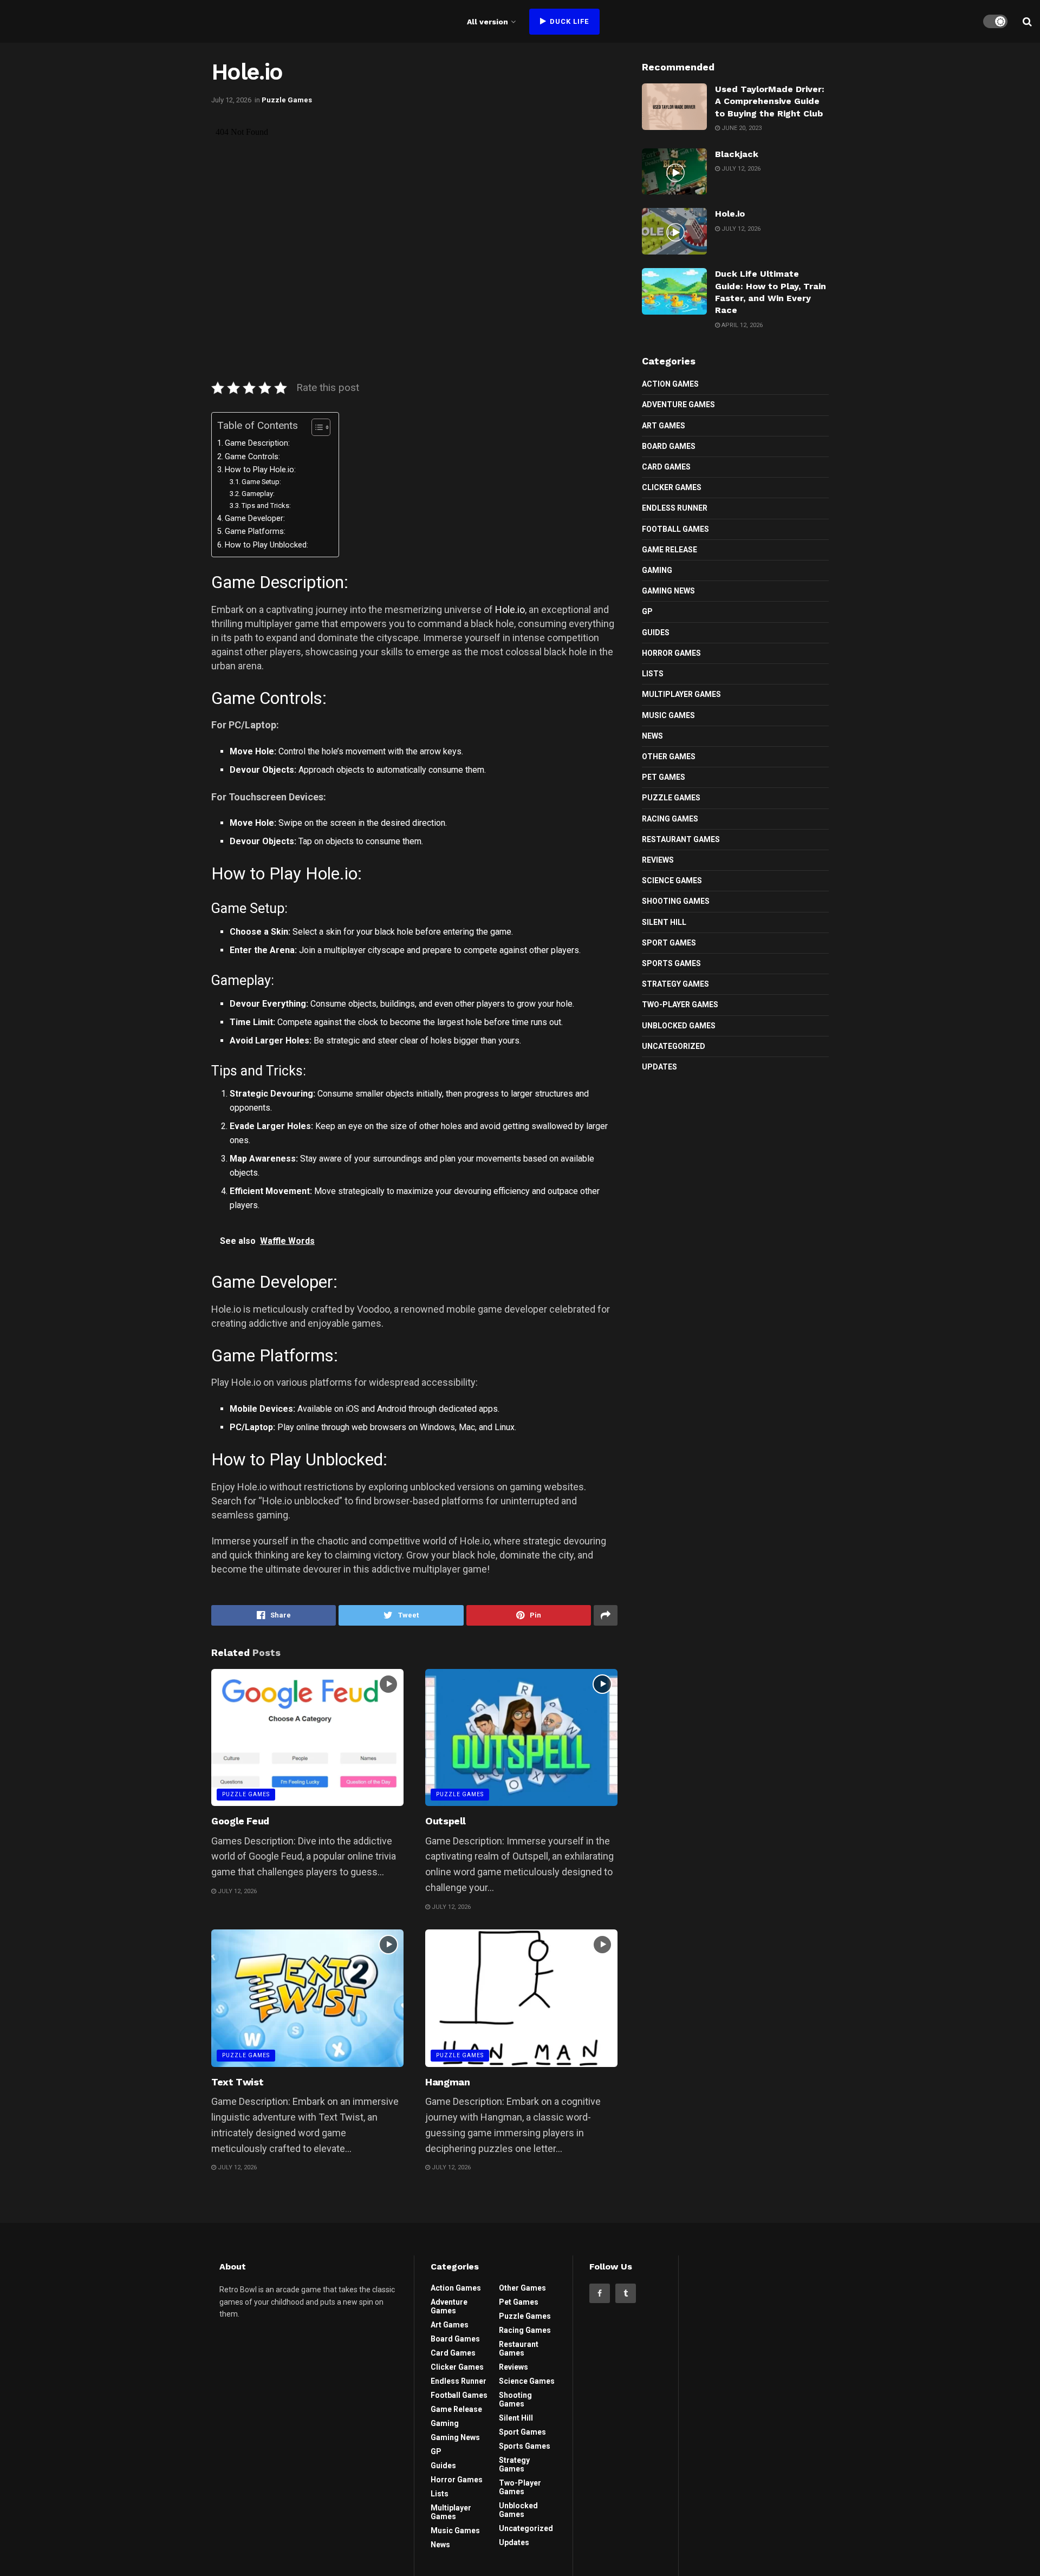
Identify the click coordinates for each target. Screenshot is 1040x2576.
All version (487, 22)
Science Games (672, 881)
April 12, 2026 (741, 325)
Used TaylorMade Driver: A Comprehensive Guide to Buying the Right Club (770, 101)
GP (647, 611)
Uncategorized (674, 1046)
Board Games (669, 446)
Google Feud (240, 1821)
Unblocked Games (679, 1026)
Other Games (669, 757)
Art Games (664, 426)
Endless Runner (675, 508)
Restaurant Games (681, 839)
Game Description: (257, 443)
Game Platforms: (255, 531)
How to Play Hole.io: (260, 470)
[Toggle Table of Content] (316, 427)
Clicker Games (672, 487)
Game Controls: (252, 457)
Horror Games (671, 653)
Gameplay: (258, 494)
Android (392, 1409)
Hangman (447, 2082)
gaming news (668, 591)
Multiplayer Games (681, 694)
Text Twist (237, 2082)
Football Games (675, 529)
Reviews (658, 860)
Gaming (657, 570)
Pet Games (664, 777)
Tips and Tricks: (266, 506)
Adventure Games (678, 405)
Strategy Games (675, 984)
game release (669, 550)
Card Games (666, 467)
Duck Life (568, 21)
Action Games (670, 384)
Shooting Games (676, 901)
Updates (659, 1067)
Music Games (668, 715)
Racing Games (670, 819)
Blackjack (737, 154)
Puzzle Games (287, 100)
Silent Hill (664, 922)
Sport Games (669, 943)
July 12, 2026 (231, 100)
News (652, 736)
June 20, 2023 (741, 128)
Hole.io (510, 609)
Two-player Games (680, 1005)
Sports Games (671, 963)
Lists (653, 674)
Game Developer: (255, 519)
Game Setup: (261, 482)
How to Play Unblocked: (266, 545)
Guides (656, 632)
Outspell (446, 1821)
